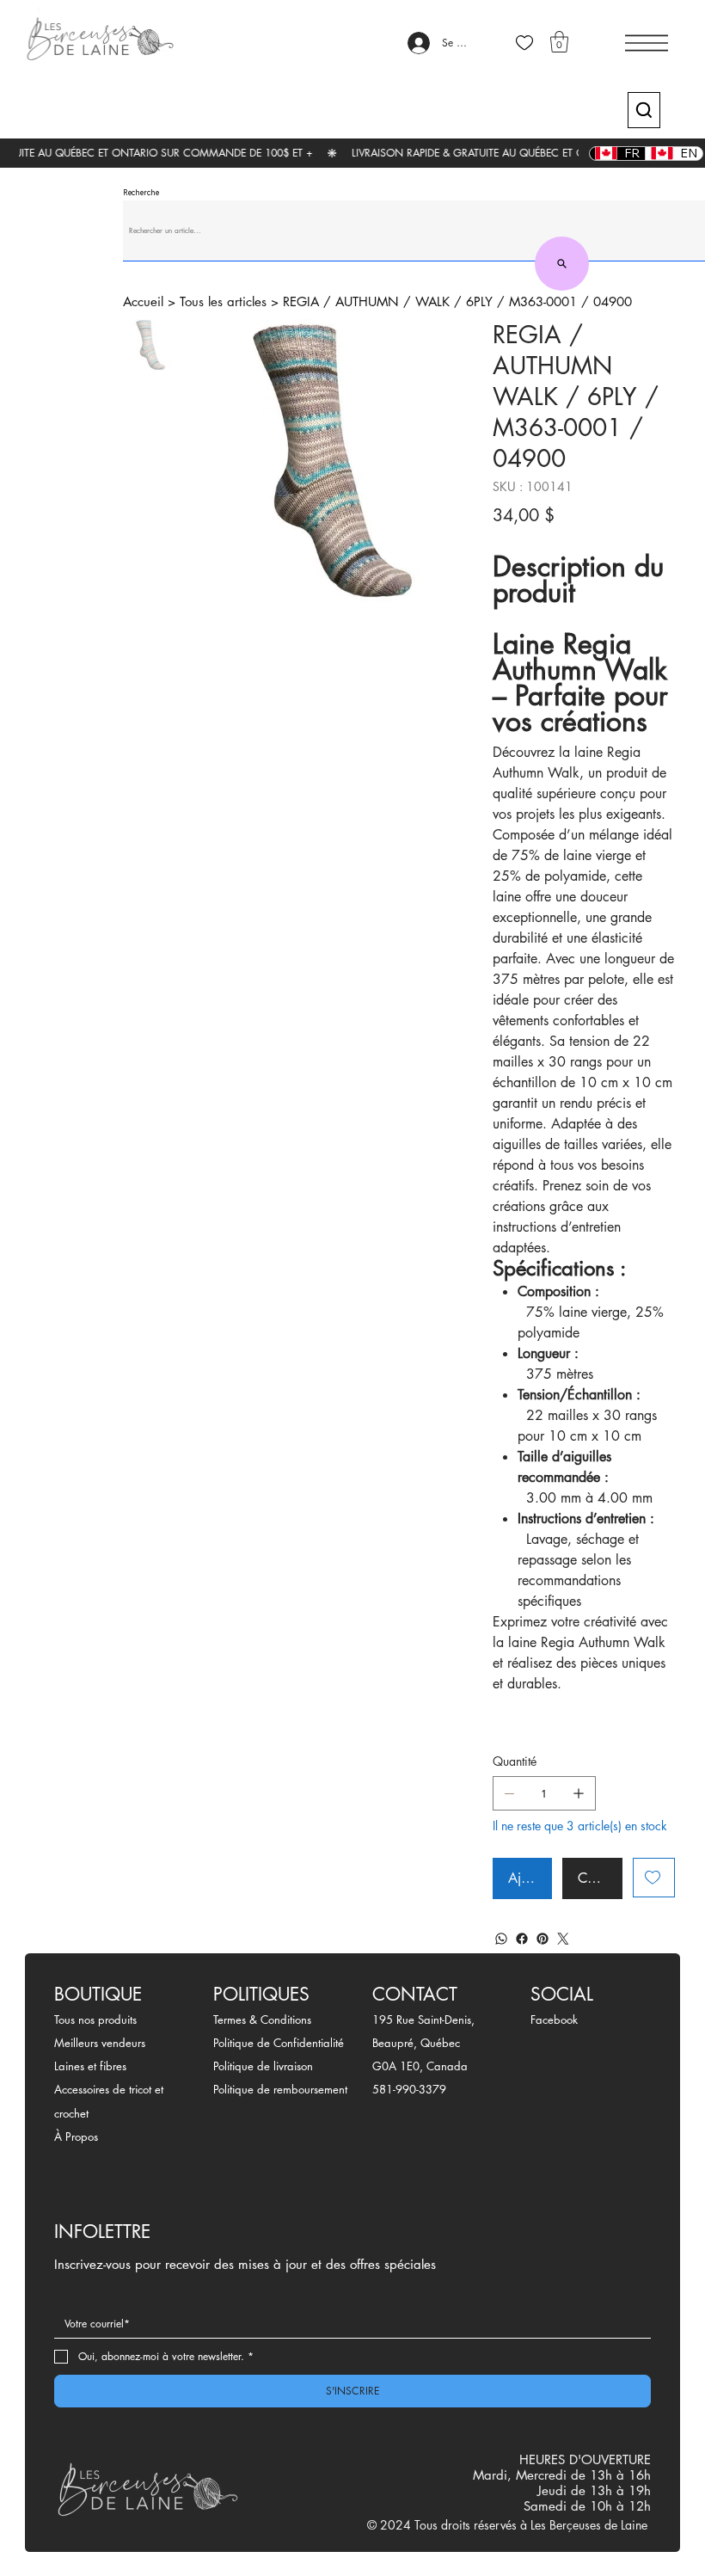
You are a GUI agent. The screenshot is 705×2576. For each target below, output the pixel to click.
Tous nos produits (95, 2020)
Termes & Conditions (262, 2020)
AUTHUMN (367, 301)
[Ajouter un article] (579, 1793)
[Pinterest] (543, 1939)
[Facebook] (522, 1939)
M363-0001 (543, 301)
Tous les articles (223, 301)
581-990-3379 (409, 2089)
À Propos (76, 2136)
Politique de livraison (263, 2066)
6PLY (479, 301)
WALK (432, 301)
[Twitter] (563, 1939)
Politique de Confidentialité (279, 2043)
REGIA (301, 301)
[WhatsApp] (501, 1939)
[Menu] (647, 43)
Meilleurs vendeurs (100, 2043)
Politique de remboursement (280, 2089)
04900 (613, 301)
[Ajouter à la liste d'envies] (654, 1878)
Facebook (554, 2020)
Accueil (143, 301)
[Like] (524, 43)
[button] (559, 42)
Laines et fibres (90, 2066)
